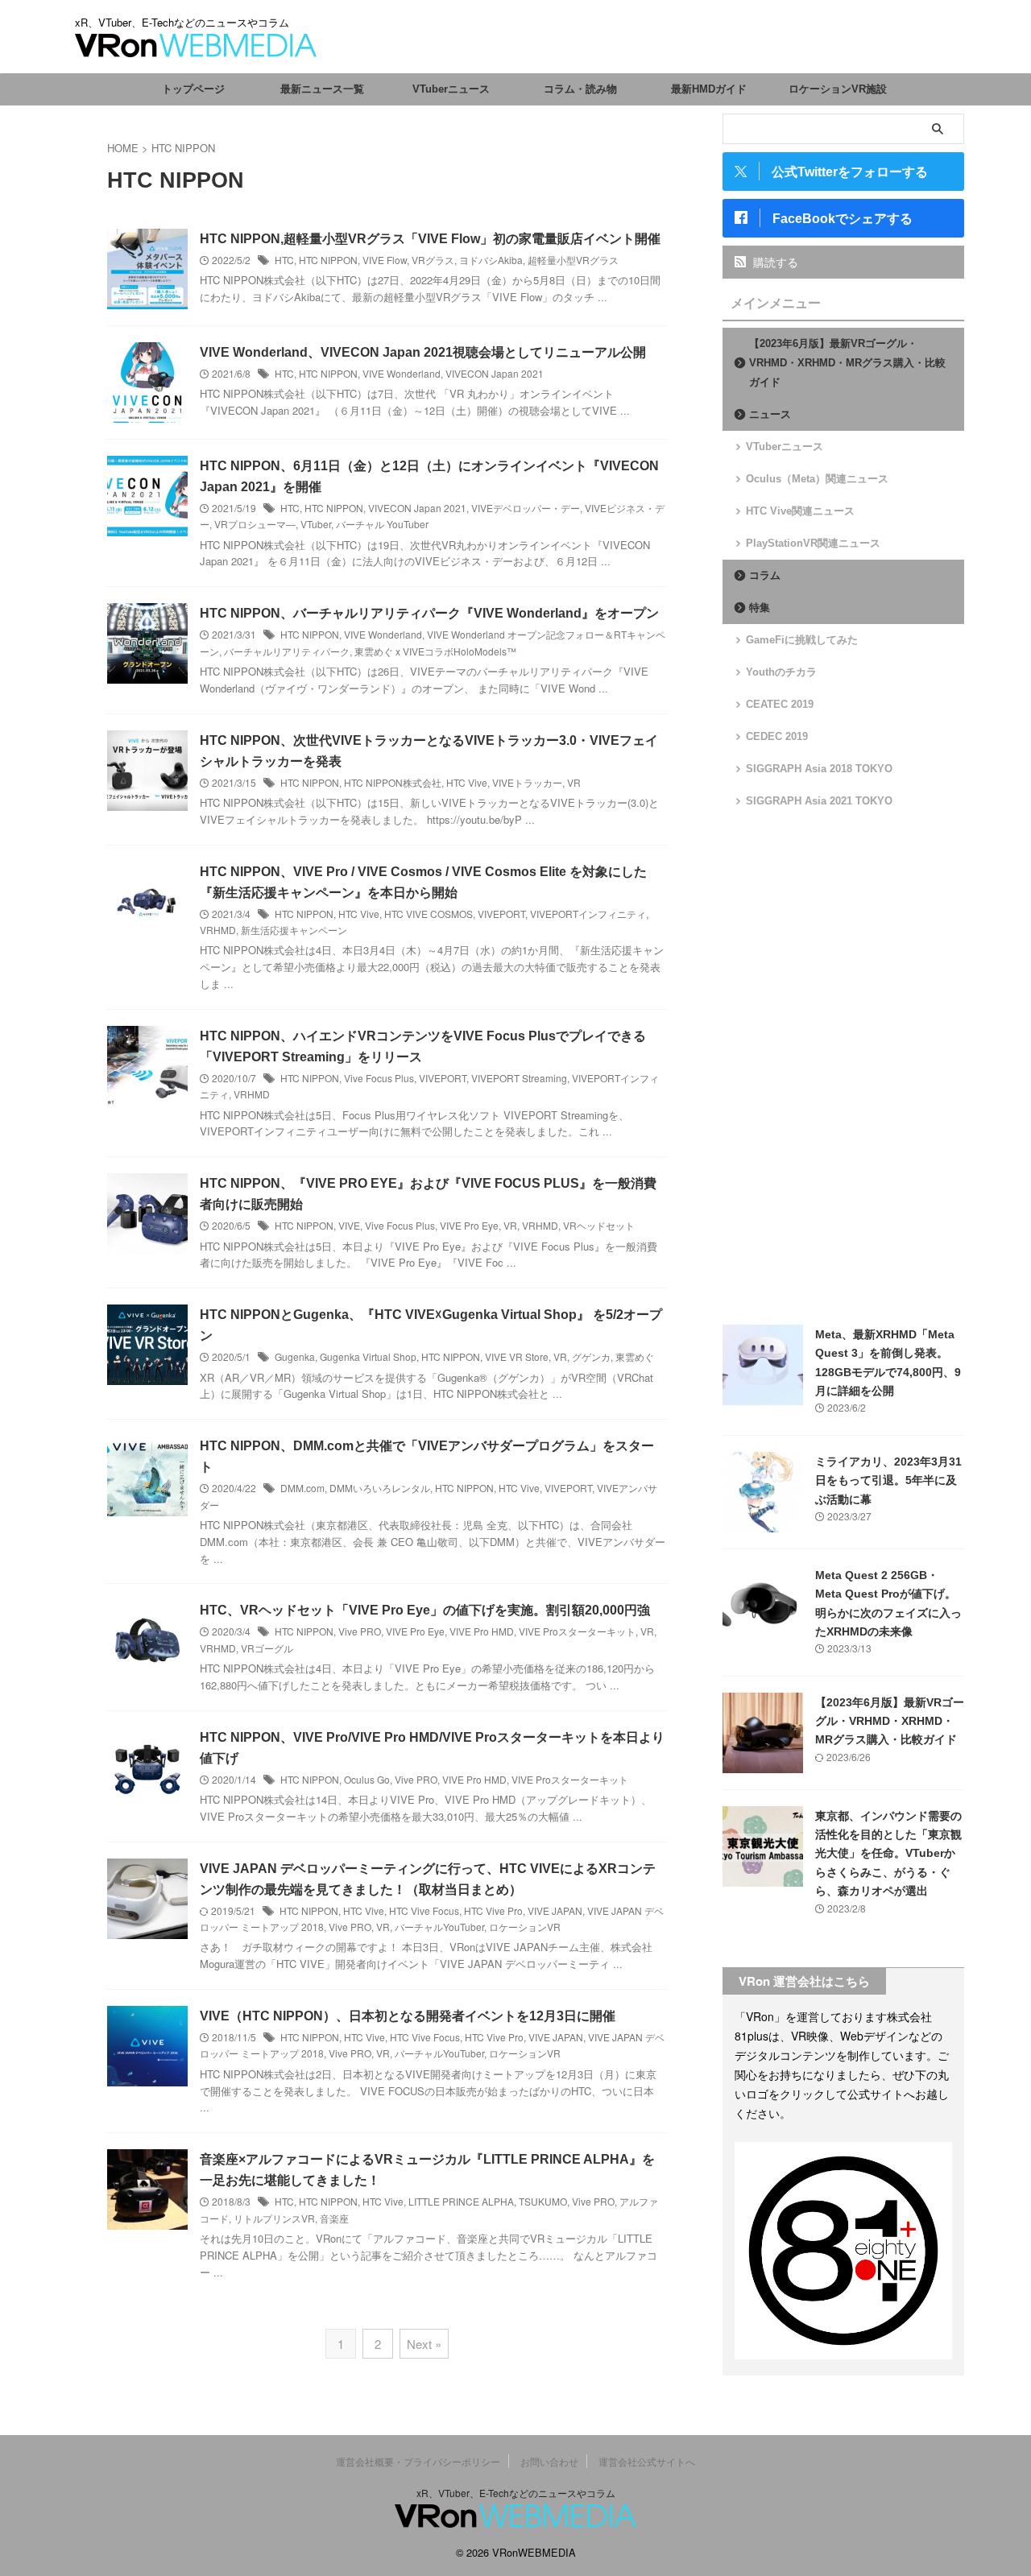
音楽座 (334, 2218)
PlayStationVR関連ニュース (813, 543)
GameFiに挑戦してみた (802, 640)
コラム (765, 575)
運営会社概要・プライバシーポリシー (418, 2461)
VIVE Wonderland (402, 373)
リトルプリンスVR (274, 2218)
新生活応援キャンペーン (294, 930)
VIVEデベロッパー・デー (526, 508)
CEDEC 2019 (777, 736)
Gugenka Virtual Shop (368, 1356)
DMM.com (302, 1488)
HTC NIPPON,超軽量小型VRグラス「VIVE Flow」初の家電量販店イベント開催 (430, 239)
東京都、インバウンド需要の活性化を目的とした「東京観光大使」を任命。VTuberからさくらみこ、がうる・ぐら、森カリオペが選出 (888, 1854)
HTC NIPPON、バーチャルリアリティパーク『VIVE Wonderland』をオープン (429, 613)
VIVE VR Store (517, 1356)
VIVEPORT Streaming (519, 1078)
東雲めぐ (635, 1356)
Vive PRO (360, 1631)
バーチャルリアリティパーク (287, 651)
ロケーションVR (525, 1927)
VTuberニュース (451, 89)
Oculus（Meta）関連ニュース (817, 479)
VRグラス (433, 260)
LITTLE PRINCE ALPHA (461, 2201)
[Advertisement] (843, 1067)
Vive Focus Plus (379, 1078)
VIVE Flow (385, 260)
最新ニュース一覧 (322, 89)
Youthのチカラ (781, 672)
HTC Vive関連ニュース (800, 511)
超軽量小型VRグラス (573, 260)
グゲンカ (591, 1356)
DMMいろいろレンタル (380, 1488)
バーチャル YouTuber (382, 524)
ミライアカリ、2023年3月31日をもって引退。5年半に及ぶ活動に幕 (888, 1480)
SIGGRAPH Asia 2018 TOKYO (819, 769)
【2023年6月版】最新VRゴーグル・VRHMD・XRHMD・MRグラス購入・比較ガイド (847, 363)
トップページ (193, 89)
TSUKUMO (543, 2201)
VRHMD (218, 930)
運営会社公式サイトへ (647, 2461)
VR (574, 782)
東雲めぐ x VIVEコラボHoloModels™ (435, 651)
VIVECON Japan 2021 (495, 373)
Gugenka (295, 1356)
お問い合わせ (549, 2461)
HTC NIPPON (328, 260)
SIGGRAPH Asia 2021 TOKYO (819, 801)
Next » (424, 2344)
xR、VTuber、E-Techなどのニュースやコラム (516, 2493)
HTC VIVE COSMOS (429, 914)
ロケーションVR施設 (838, 89)
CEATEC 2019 (780, 704)
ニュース (770, 414)
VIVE (349, 1225)
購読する (774, 262)
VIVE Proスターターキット (577, 1631)
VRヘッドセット (599, 1225)
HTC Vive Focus (424, 1910)
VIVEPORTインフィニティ (588, 914)
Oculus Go (367, 1779)
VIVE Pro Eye (469, 1225)
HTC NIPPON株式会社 (393, 782)
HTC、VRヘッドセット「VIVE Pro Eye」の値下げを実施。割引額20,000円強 (425, 1610)
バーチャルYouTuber (439, 1927)
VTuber (316, 524)
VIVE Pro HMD (482, 1631)
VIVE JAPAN (555, 1910)
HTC (284, 260)
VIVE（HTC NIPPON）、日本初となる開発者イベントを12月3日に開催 (408, 2016)
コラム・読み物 (580, 89)
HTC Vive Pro (493, 1910)
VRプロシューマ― (255, 524)
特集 (760, 608)
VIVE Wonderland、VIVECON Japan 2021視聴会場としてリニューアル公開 (423, 352)
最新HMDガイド (709, 89)
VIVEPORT (501, 914)
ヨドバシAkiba (491, 260)
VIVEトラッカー (527, 782)
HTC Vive (467, 782)
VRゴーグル (267, 1648)
